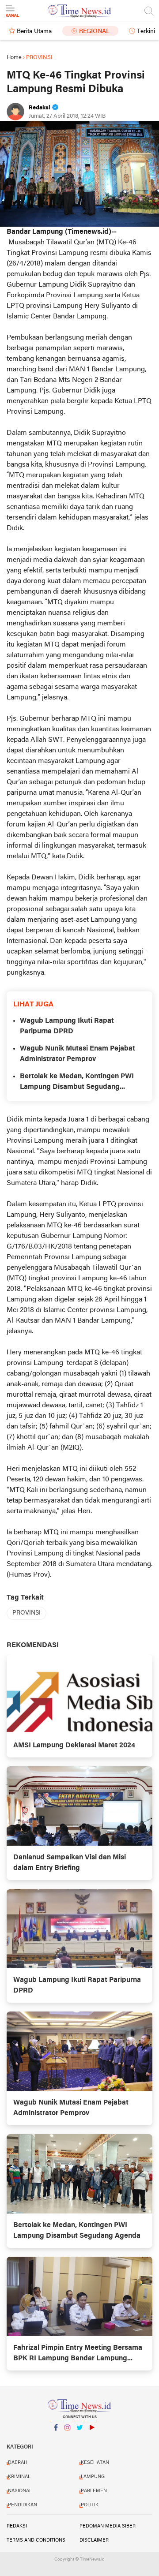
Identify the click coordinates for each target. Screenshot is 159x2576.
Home (14, 58)
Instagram (68, 2439)
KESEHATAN (95, 2463)
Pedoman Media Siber (108, 2526)
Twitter (79, 2439)
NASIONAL (20, 2491)
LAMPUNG (93, 2477)
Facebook (56, 2439)
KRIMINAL (19, 2477)
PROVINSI (26, 1613)
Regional (94, 32)
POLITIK (90, 2505)
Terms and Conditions (36, 2540)
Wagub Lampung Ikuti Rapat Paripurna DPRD (67, 1026)
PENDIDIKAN (23, 2505)
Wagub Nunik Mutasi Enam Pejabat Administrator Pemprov (78, 1054)
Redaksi (17, 2526)
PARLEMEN (94, 2491)
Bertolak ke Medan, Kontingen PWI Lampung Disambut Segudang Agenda (77, 1083)
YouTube (91, 2439)
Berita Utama (34, 32)
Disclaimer (94, 2540)
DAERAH (18, 2463)
